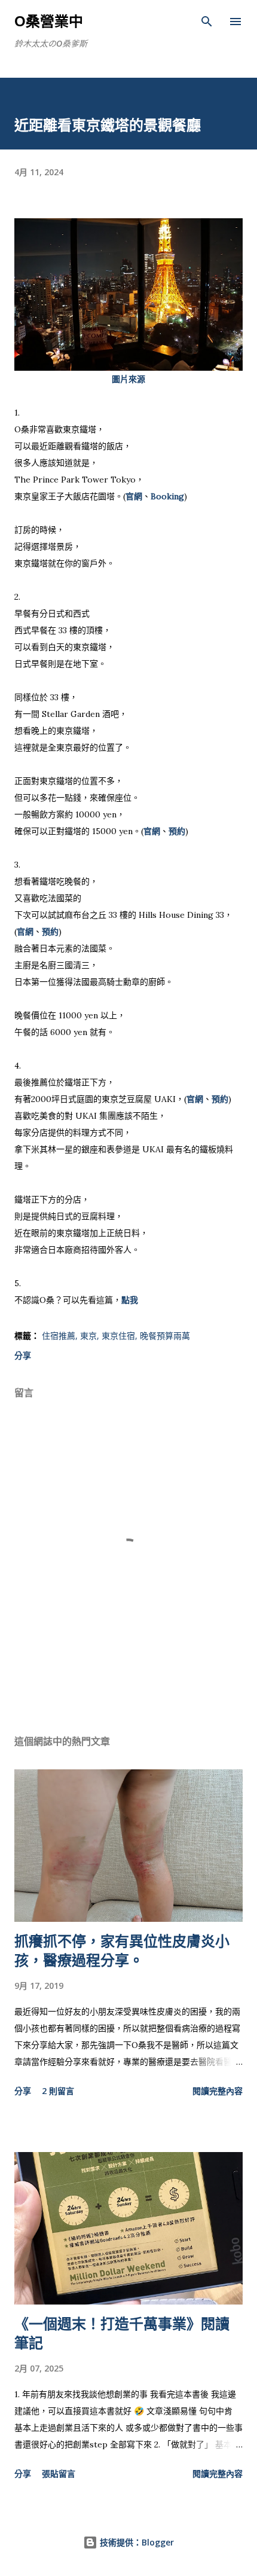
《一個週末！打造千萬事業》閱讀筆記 (122, 2333)
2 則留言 (58, 2091)
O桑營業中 (49, 21)
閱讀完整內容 (218, 2091)
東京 (88, 1336)
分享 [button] (23, 1355)
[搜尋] (207, 22)
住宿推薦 (59, 1336)
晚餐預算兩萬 (165, 1336)
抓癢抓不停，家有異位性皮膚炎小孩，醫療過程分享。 (122, 1950)
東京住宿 (118, 1336)
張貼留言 (59, 2473)
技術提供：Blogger (136, 2542)
